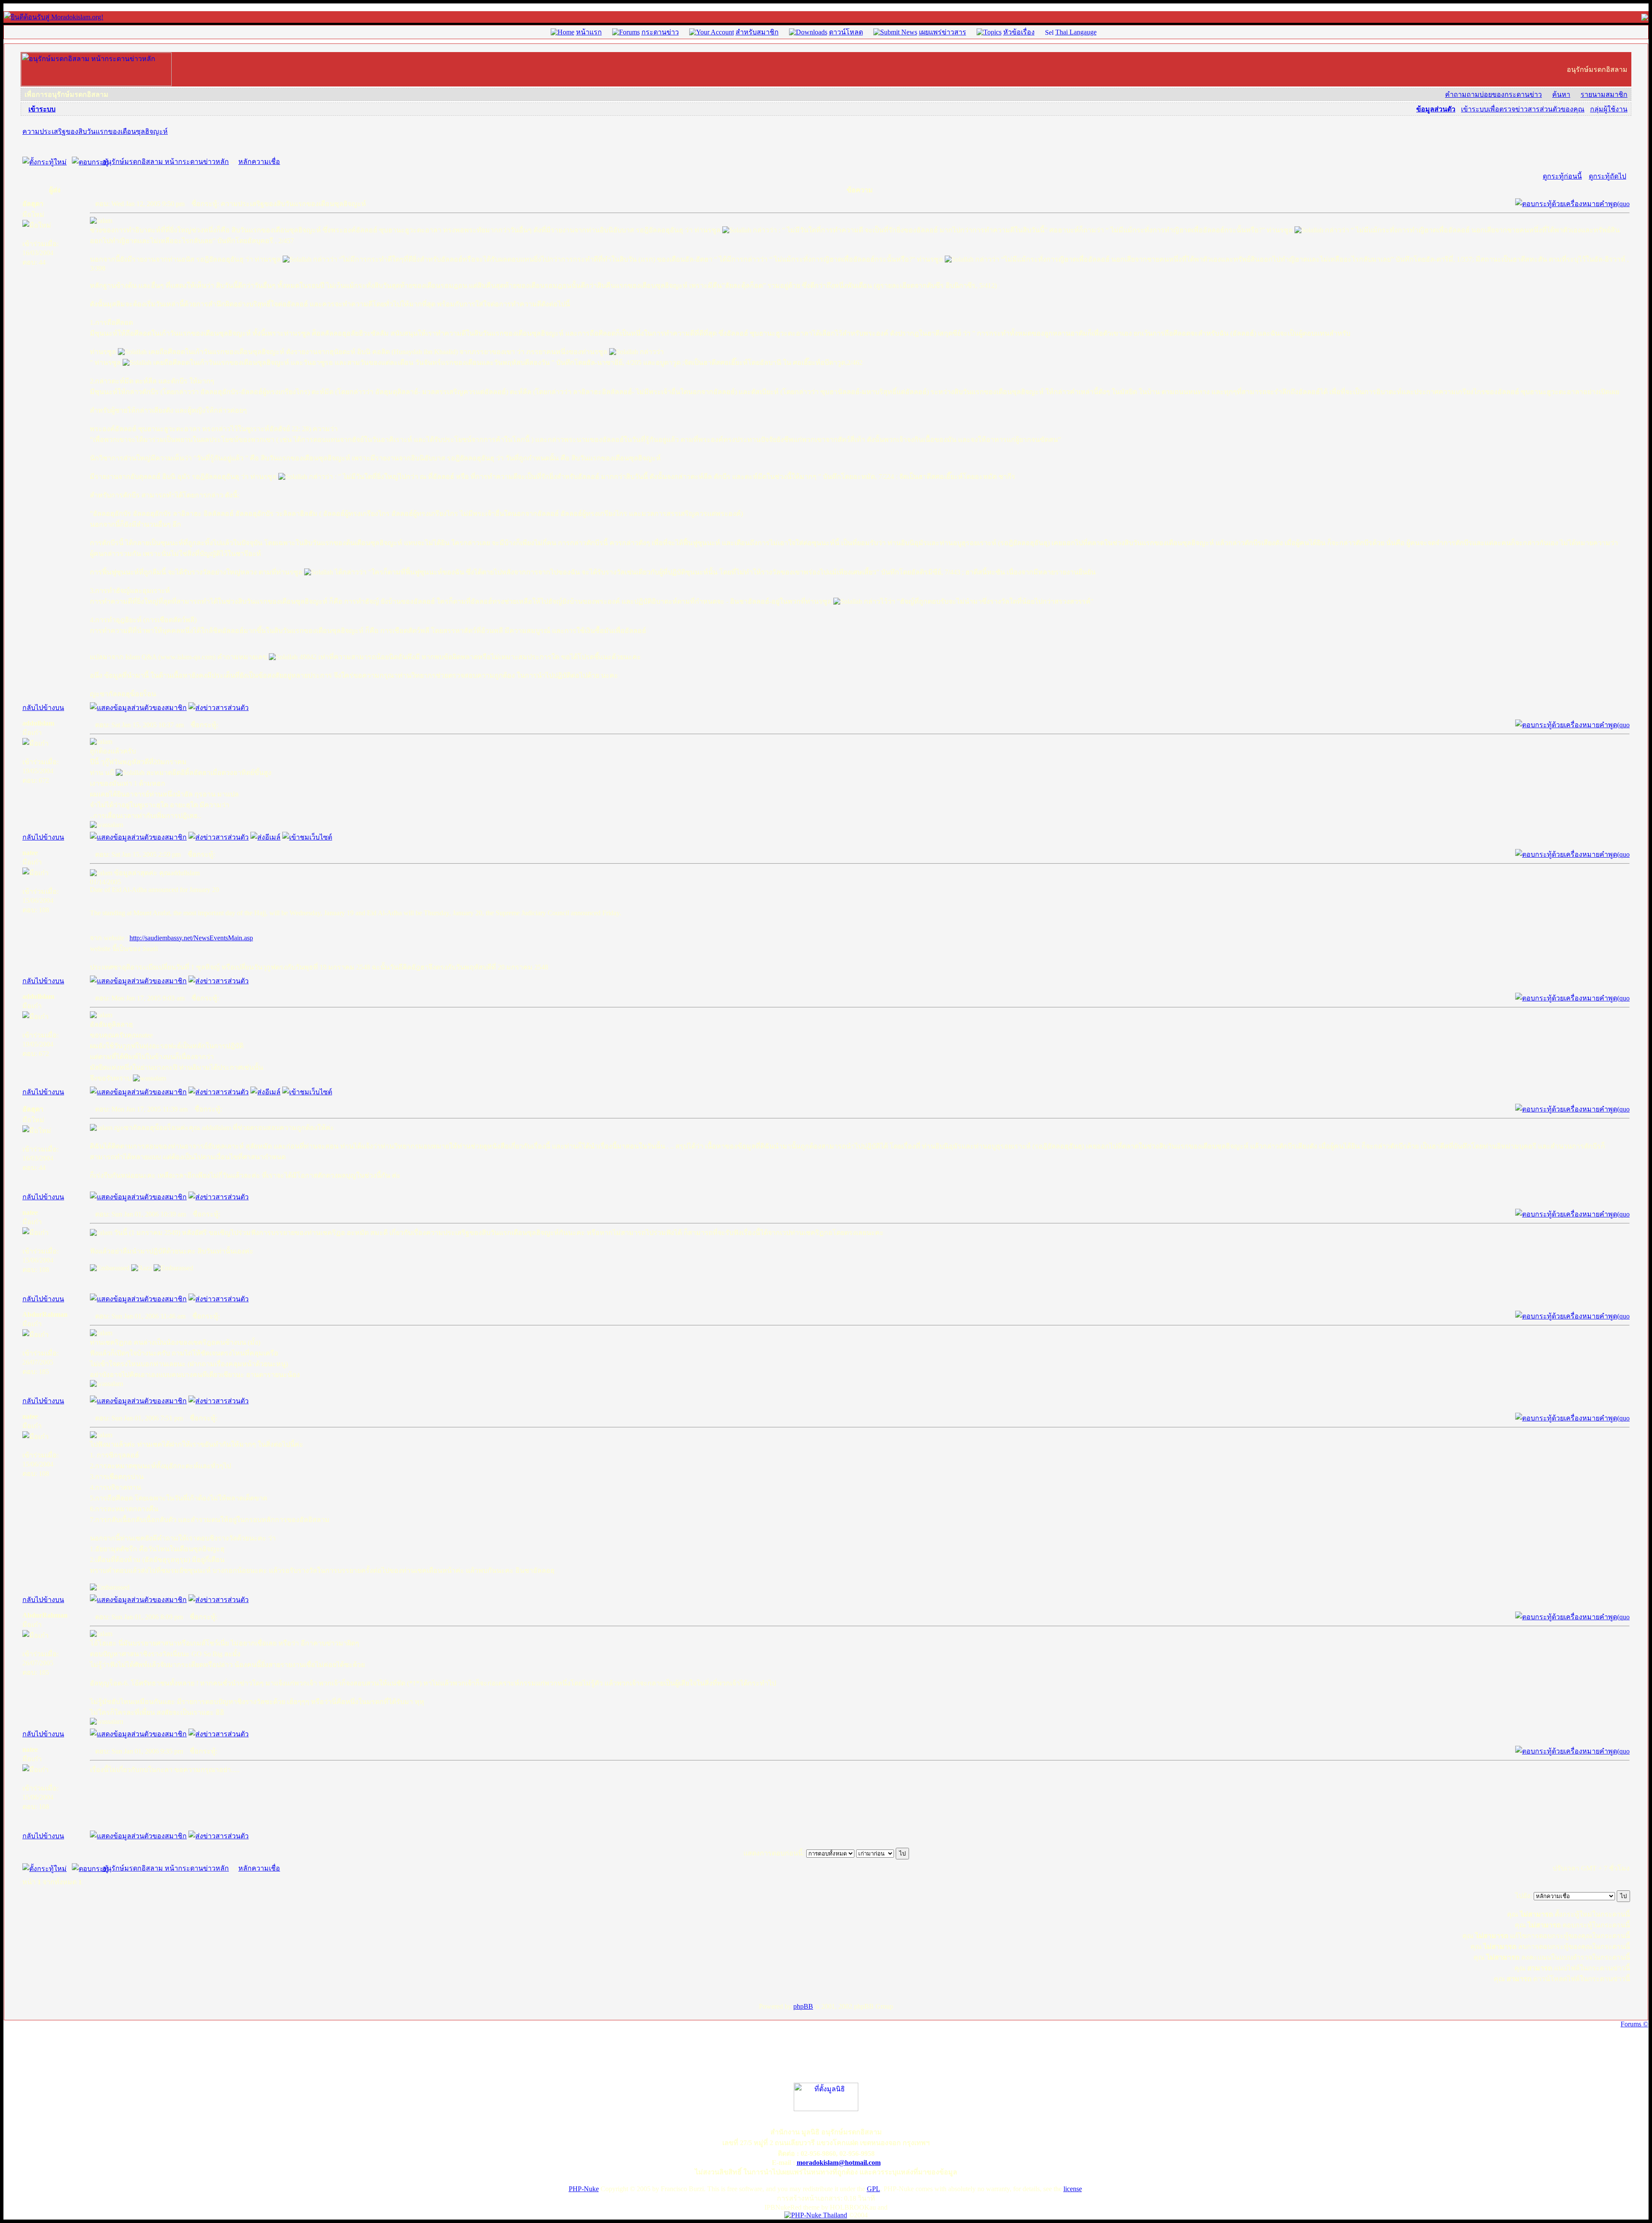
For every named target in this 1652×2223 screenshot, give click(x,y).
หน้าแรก (589, 32)
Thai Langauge (1076, 32)
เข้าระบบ (42, 109)
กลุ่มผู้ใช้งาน (1609, 109)
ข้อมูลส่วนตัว (1436, 109)
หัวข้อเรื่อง (1019, 32)
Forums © (1634, 2024)
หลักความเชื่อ (259, 162)
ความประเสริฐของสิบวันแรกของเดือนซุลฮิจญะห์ (95, 131)
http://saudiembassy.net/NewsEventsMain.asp (191, 938)
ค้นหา (1561, 94)
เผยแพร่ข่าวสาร (943, 32)
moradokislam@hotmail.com (839, 2163)
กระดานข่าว (660, 32)
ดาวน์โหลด (846, 32)
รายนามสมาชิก (1604, 94)
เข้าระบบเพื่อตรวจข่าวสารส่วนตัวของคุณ (1523, 109)
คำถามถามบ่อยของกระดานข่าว (1493, 94)
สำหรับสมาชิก (757, 32)
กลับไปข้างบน (43, 708)
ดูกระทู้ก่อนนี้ (1562, 176)
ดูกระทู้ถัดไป (1607, 176)
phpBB (803, 2006)
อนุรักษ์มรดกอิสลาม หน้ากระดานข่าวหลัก (166, 162)
